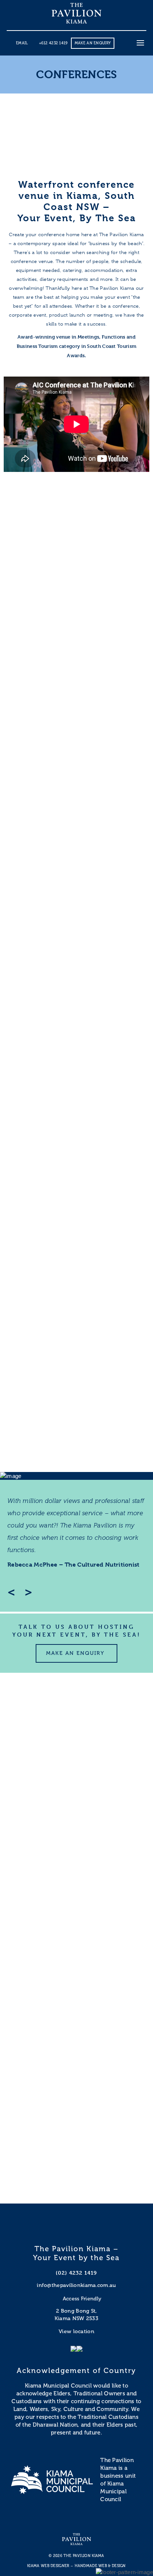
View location (76, 2331)
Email (22, 43)
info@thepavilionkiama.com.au (76, 2285)
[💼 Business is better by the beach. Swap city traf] (76, 1894)
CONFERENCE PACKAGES (76, 665)
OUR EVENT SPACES (77, 825)
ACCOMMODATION (77, 985)
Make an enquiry (93, 43)
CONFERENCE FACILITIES (76, 505)
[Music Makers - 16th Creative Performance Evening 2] (76, 1982)
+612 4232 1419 (53, 43)
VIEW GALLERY (48, 1457)
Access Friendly (82, 2299)
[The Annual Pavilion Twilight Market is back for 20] (76, 1716)
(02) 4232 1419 (76, 2273)
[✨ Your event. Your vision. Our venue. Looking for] (76, 2160)
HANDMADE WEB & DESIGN (100, 2566)
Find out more (76, 633)
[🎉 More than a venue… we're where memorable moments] (76, 1805)
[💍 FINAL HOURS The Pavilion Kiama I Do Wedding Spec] (76, 2071)
